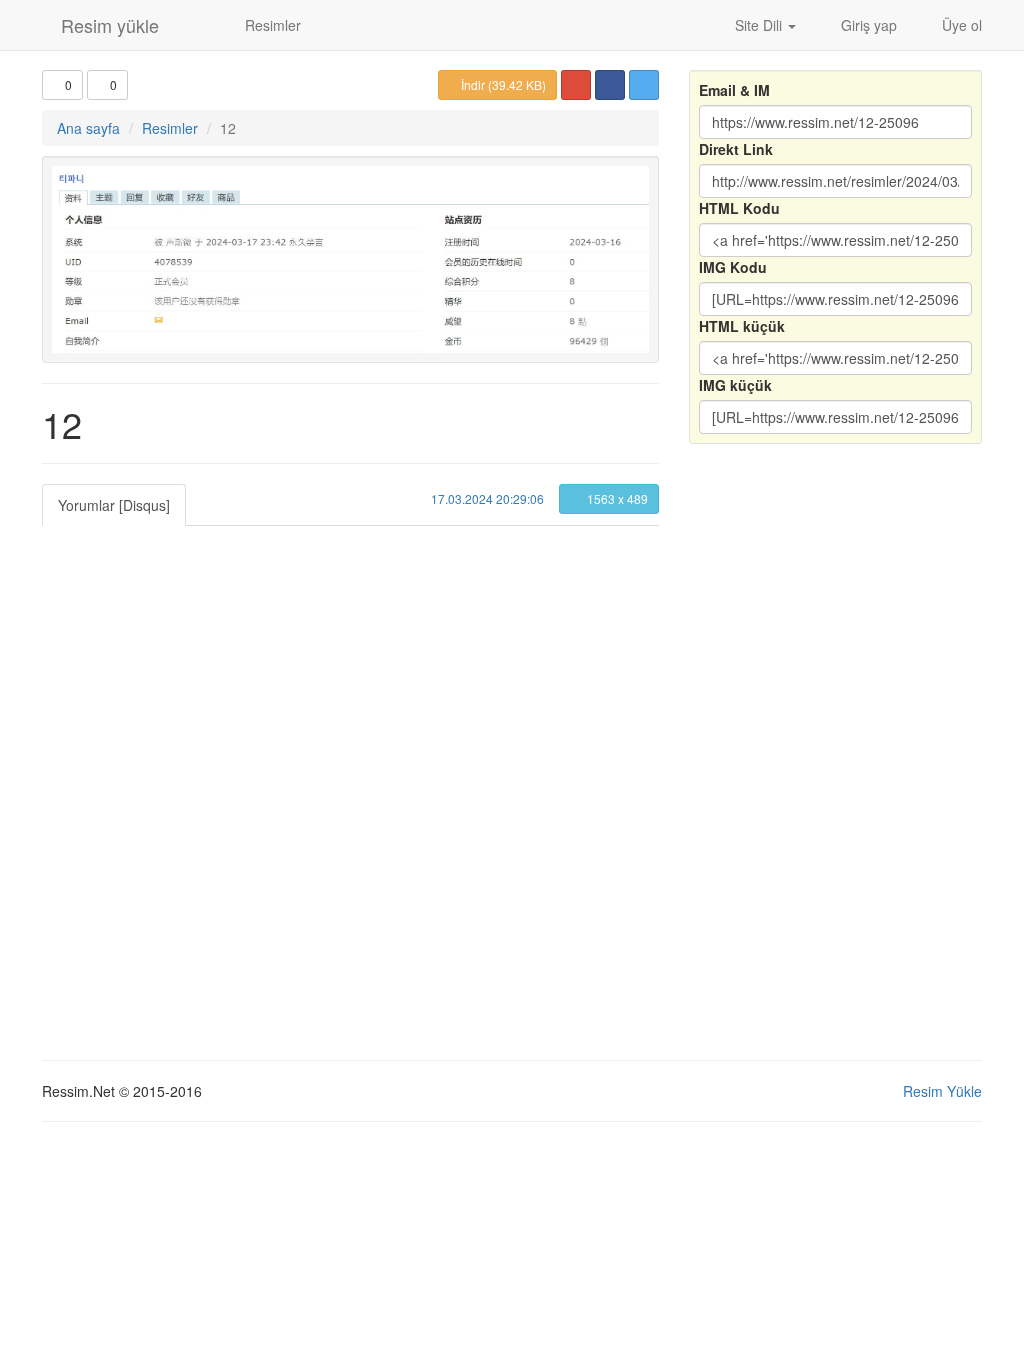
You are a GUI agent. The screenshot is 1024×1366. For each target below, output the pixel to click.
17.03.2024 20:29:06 (486, 498)
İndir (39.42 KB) (502, 84)
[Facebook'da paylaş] (610, 85)
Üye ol (960, 25)
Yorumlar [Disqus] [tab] (114, 505)
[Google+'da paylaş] (576, 85)
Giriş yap (867, 25)
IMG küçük (735, 385)
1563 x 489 (616, 498)
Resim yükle (107, 25)
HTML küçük (742, 326)
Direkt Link (736, 149)
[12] (350, 259)
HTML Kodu (739, 208)
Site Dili (758, 25)
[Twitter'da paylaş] (644, 85)
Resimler (271, 25)
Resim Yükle (942, 1091)
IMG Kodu (733, 267)
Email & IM (734, 90)
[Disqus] (350, 776)
